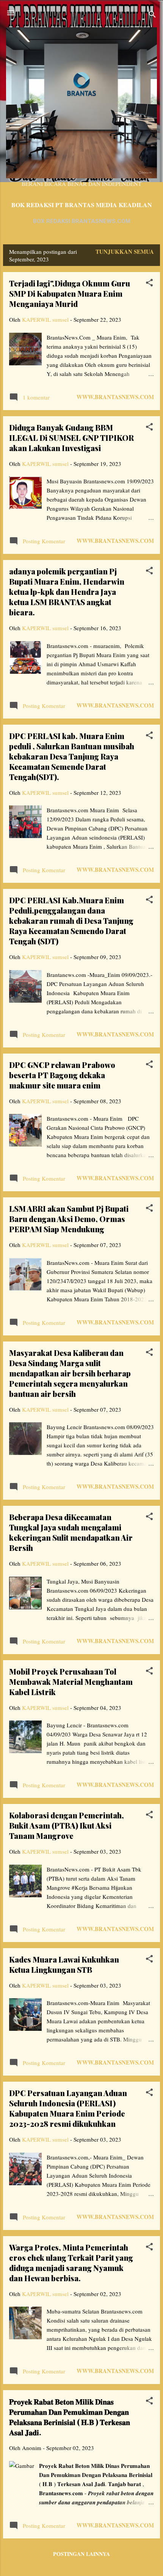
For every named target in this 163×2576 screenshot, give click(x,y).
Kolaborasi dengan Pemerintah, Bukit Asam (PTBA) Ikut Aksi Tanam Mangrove (67, 1825)
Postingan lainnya (81, 2554)
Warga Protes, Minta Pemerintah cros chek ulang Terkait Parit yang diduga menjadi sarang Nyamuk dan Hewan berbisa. (71, 2263)
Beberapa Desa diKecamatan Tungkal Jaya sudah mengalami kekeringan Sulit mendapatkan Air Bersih (71, 1532)
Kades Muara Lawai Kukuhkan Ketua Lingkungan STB (64, 1964)
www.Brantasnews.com (115, 397)
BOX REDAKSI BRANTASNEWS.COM (82, 221)
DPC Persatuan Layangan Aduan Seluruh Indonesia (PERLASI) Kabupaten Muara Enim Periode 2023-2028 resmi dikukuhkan (68, 2108)
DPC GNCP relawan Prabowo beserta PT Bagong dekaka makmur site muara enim (62, 1075)
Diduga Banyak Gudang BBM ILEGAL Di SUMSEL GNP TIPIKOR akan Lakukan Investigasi (71, 438)
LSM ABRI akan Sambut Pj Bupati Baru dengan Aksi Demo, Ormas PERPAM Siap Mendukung (69, 1219)
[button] (149, 284)
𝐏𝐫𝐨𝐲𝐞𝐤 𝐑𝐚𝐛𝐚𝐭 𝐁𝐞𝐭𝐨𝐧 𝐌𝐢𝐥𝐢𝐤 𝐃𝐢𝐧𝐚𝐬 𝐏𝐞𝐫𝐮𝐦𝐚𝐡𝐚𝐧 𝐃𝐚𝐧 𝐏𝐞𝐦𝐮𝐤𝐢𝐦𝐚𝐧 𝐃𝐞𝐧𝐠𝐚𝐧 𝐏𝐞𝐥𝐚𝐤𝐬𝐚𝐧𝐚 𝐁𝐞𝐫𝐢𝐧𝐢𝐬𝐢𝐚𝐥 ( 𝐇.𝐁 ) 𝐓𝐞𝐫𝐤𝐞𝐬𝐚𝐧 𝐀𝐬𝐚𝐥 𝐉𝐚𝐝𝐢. (70, 2417)
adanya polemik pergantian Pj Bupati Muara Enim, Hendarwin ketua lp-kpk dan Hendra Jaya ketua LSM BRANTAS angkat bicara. (67, 592)
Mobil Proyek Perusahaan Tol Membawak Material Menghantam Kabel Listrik (71, 1682)
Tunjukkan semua (125, 252)
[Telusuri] (152, 15)
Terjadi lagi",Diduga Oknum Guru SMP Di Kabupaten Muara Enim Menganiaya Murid (70, 293)
